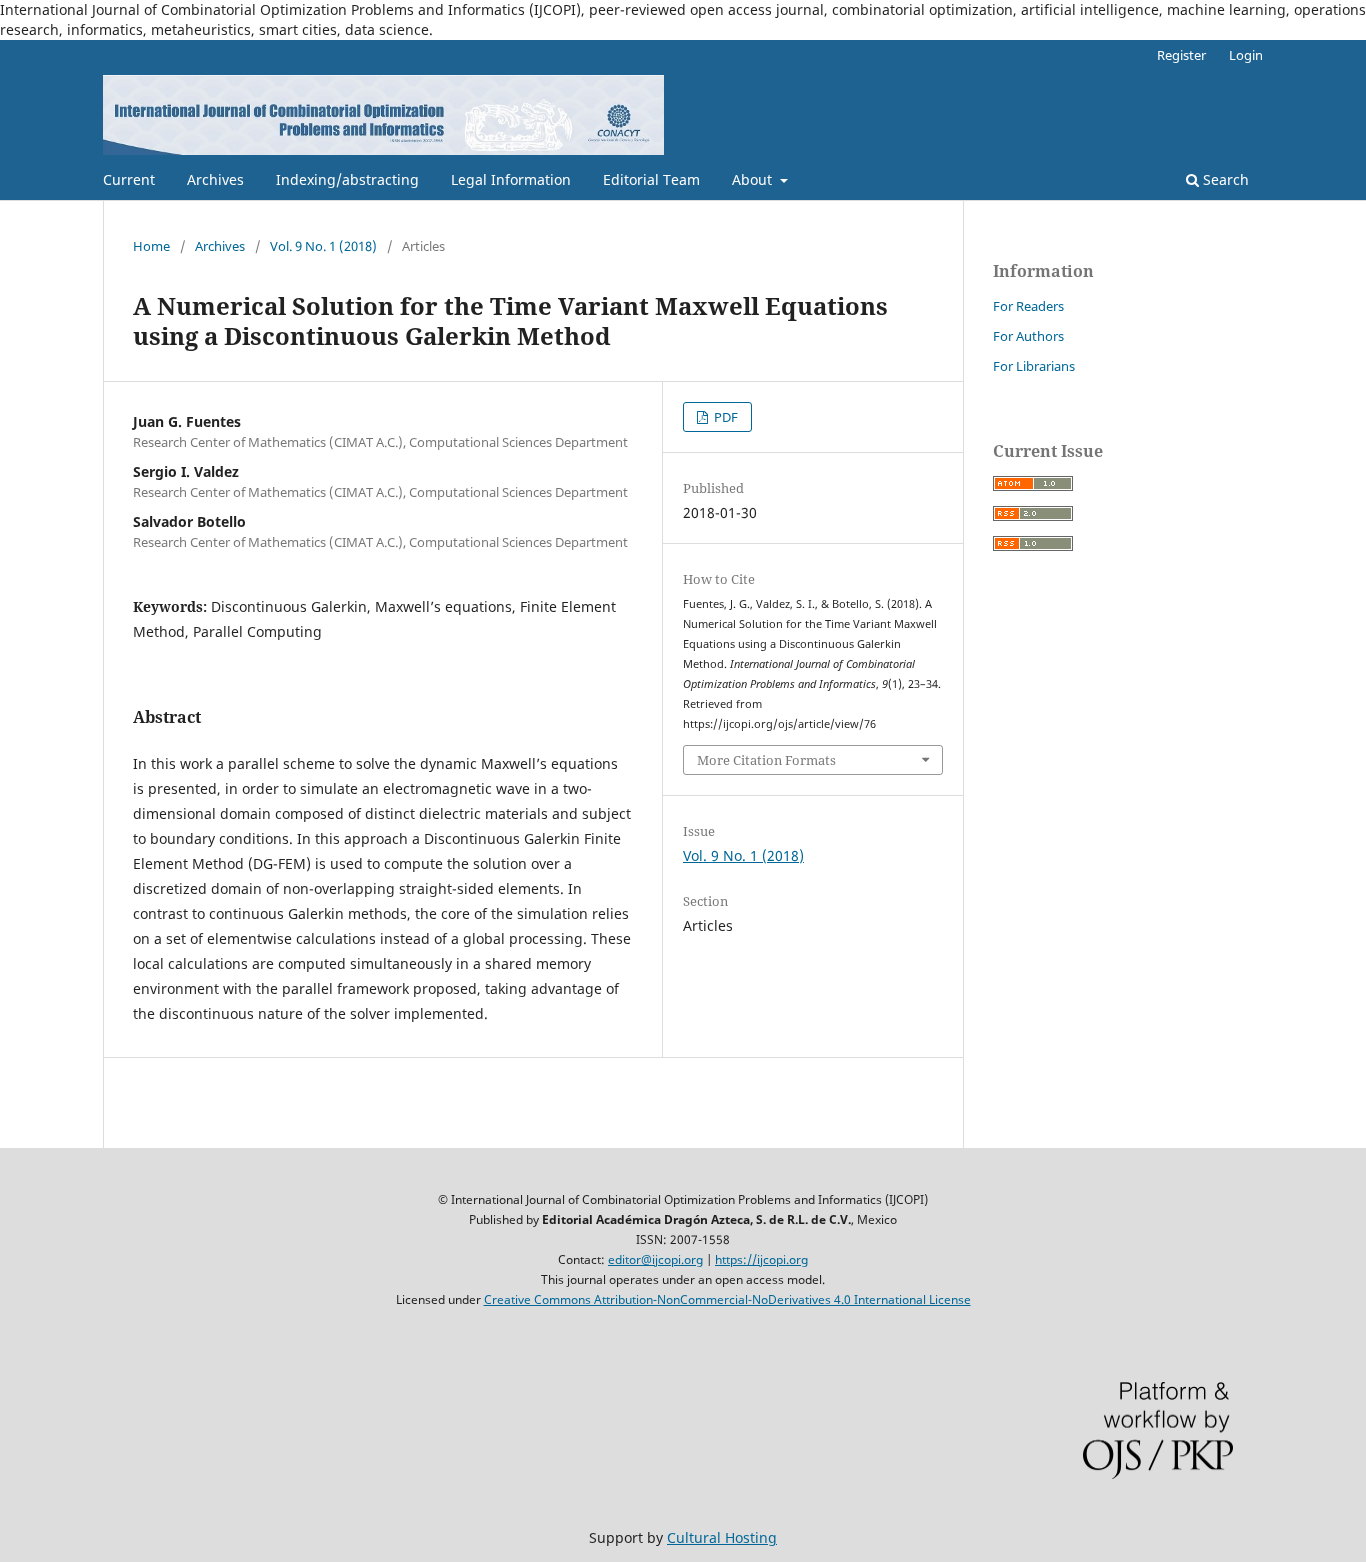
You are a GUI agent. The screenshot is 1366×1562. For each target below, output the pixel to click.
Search (1224, 179)
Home (151, 246)
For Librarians (1034, 366)
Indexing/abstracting (347, 179)
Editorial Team (651, 179)
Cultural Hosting (722, 1537)
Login (1246, 55)
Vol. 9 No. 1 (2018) (323, 246)
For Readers (1028, 306)
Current (129, 179)
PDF (724, 417)
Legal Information (511, 179)
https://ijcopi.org (761, 1259)
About (754, 179)
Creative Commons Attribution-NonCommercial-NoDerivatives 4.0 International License (727, 1299)
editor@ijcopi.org (655, 1259)
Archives (215, 179)
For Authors (1028, 336)
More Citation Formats (766, 760)
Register (1181, 55)
